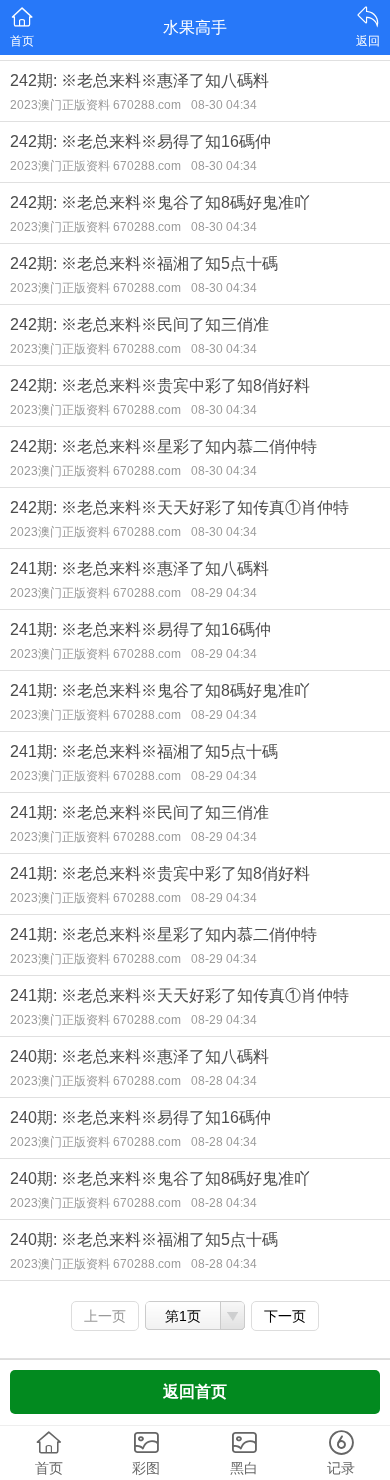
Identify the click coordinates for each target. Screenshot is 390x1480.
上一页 (105, 1316)
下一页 (285, 1316)
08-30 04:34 (224, 105)
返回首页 (195, 1391)
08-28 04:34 (224, 1081)
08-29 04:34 (224, 593)
